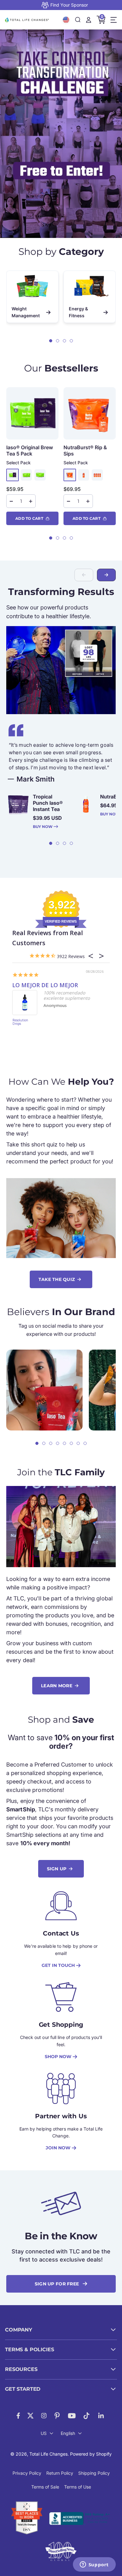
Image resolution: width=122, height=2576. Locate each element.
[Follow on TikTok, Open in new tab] (86, 2416)
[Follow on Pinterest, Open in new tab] (57, 2416)
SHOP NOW (58, 2057)
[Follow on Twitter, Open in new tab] (30, 2416)
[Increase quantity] (31, 501)
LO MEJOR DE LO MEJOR (45, 985)
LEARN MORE (57, 1686)
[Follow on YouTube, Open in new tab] (72, 2416)
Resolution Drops (20, 1022)
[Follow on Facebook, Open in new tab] (18, 2416)
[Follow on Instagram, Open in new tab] (44, 2416)
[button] (51, 341)
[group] (61, 134)
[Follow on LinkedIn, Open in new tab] (101, 2416)
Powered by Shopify (91, 2454)
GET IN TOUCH (58, 1965)
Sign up (57, 1869)
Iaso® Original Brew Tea (30, 450)
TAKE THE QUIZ (57, 1279)
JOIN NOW (58, 2148)
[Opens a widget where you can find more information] (94, 2565)
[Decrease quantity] (11, 501)
